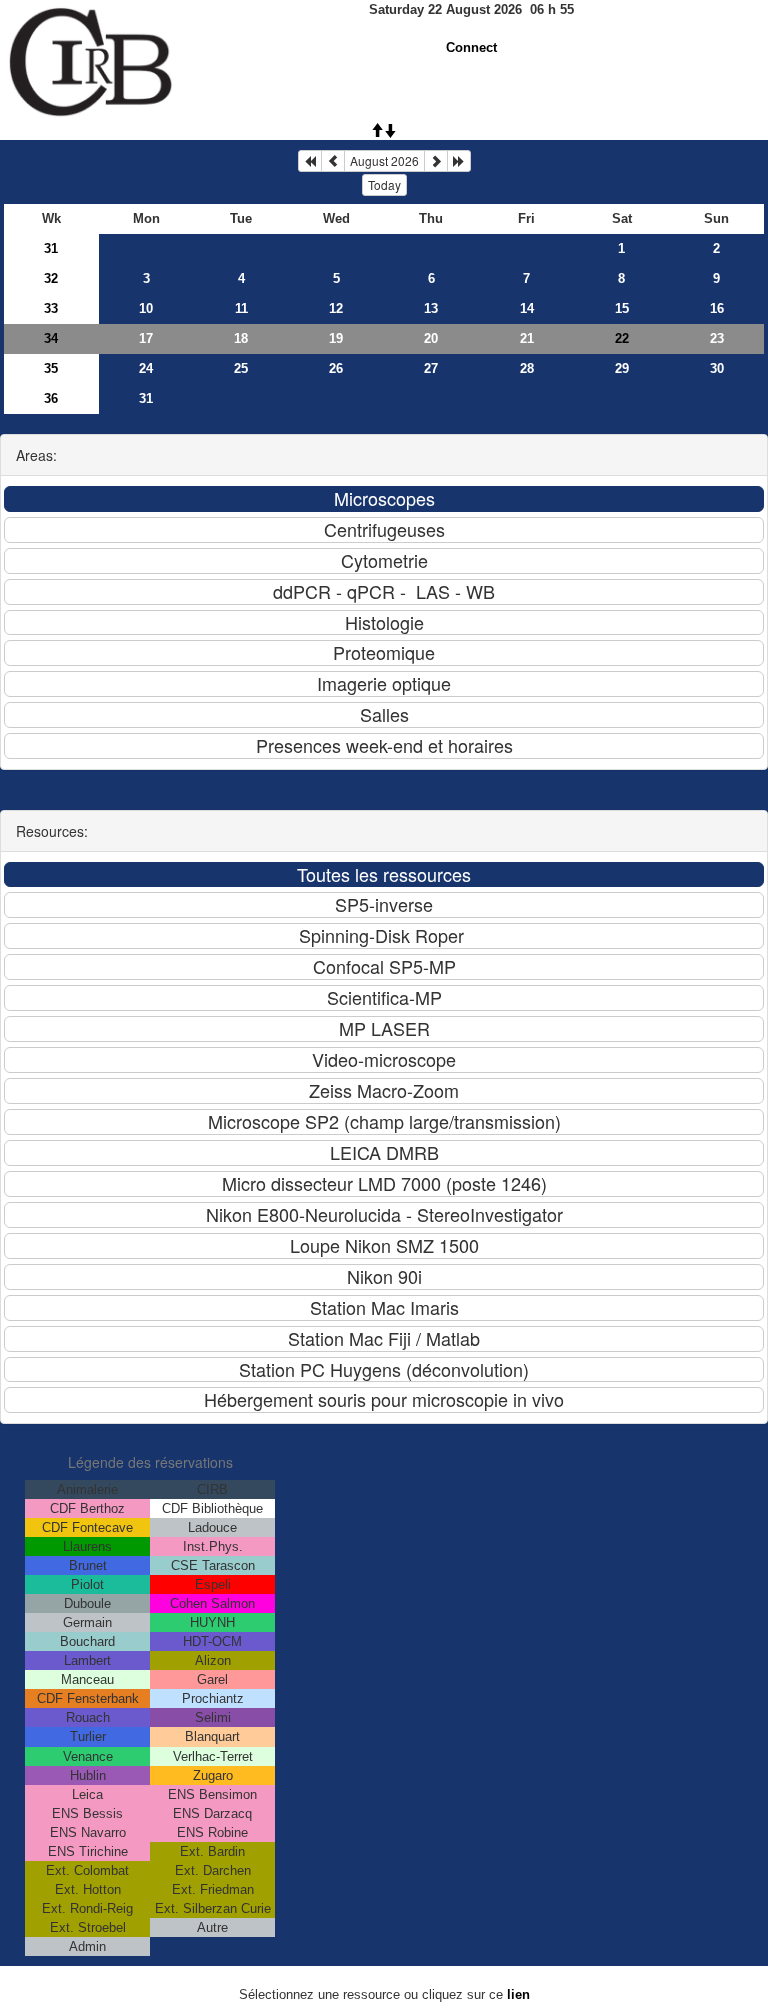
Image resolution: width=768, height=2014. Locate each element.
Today (384, 184)
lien (518, 1994)
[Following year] (459, 161)
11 (241, 308)
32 (51, 278)
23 (717, 338)
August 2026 (384, 160)
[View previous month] (333, 161)
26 (336, 368)
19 (336, 338)
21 (527, 338)
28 (527, 368)
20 (431, 338)
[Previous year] (310, 161)
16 (717, 308)
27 (431, 368)
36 (51, 398)
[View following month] (436, 161)
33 (51, 308)
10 (146, 308)
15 (622, 308)
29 (622, 368)
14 (527, 308)
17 (146, 338)
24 (146, 368)
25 (241, 368)
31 (51, 248)
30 (717, 368)
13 (431, 308)
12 (336, 308)
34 (51, 338)
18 (241, 338)
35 (51, 368)
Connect (471, 47)
